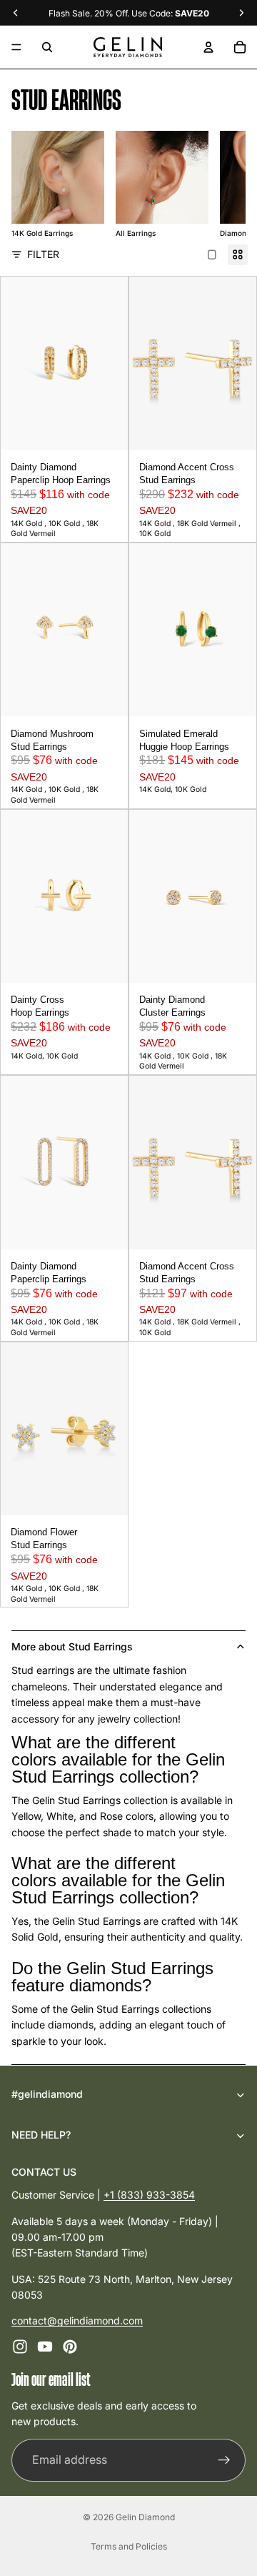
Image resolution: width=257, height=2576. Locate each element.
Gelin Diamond (145, 2517)
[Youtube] (45, 2346)
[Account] (208, 47)
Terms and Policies (129, 2546)
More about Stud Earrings (72, 1646)
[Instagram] (20, 2346)
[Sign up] (224, 2459)
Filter (43, 254)
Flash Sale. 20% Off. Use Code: (129, 13)
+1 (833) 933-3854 (149, 2195)
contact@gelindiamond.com (77, 2320)
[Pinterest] (70, 2346)
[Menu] (16, 47)
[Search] (47, 47)
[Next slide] (217, 185)
